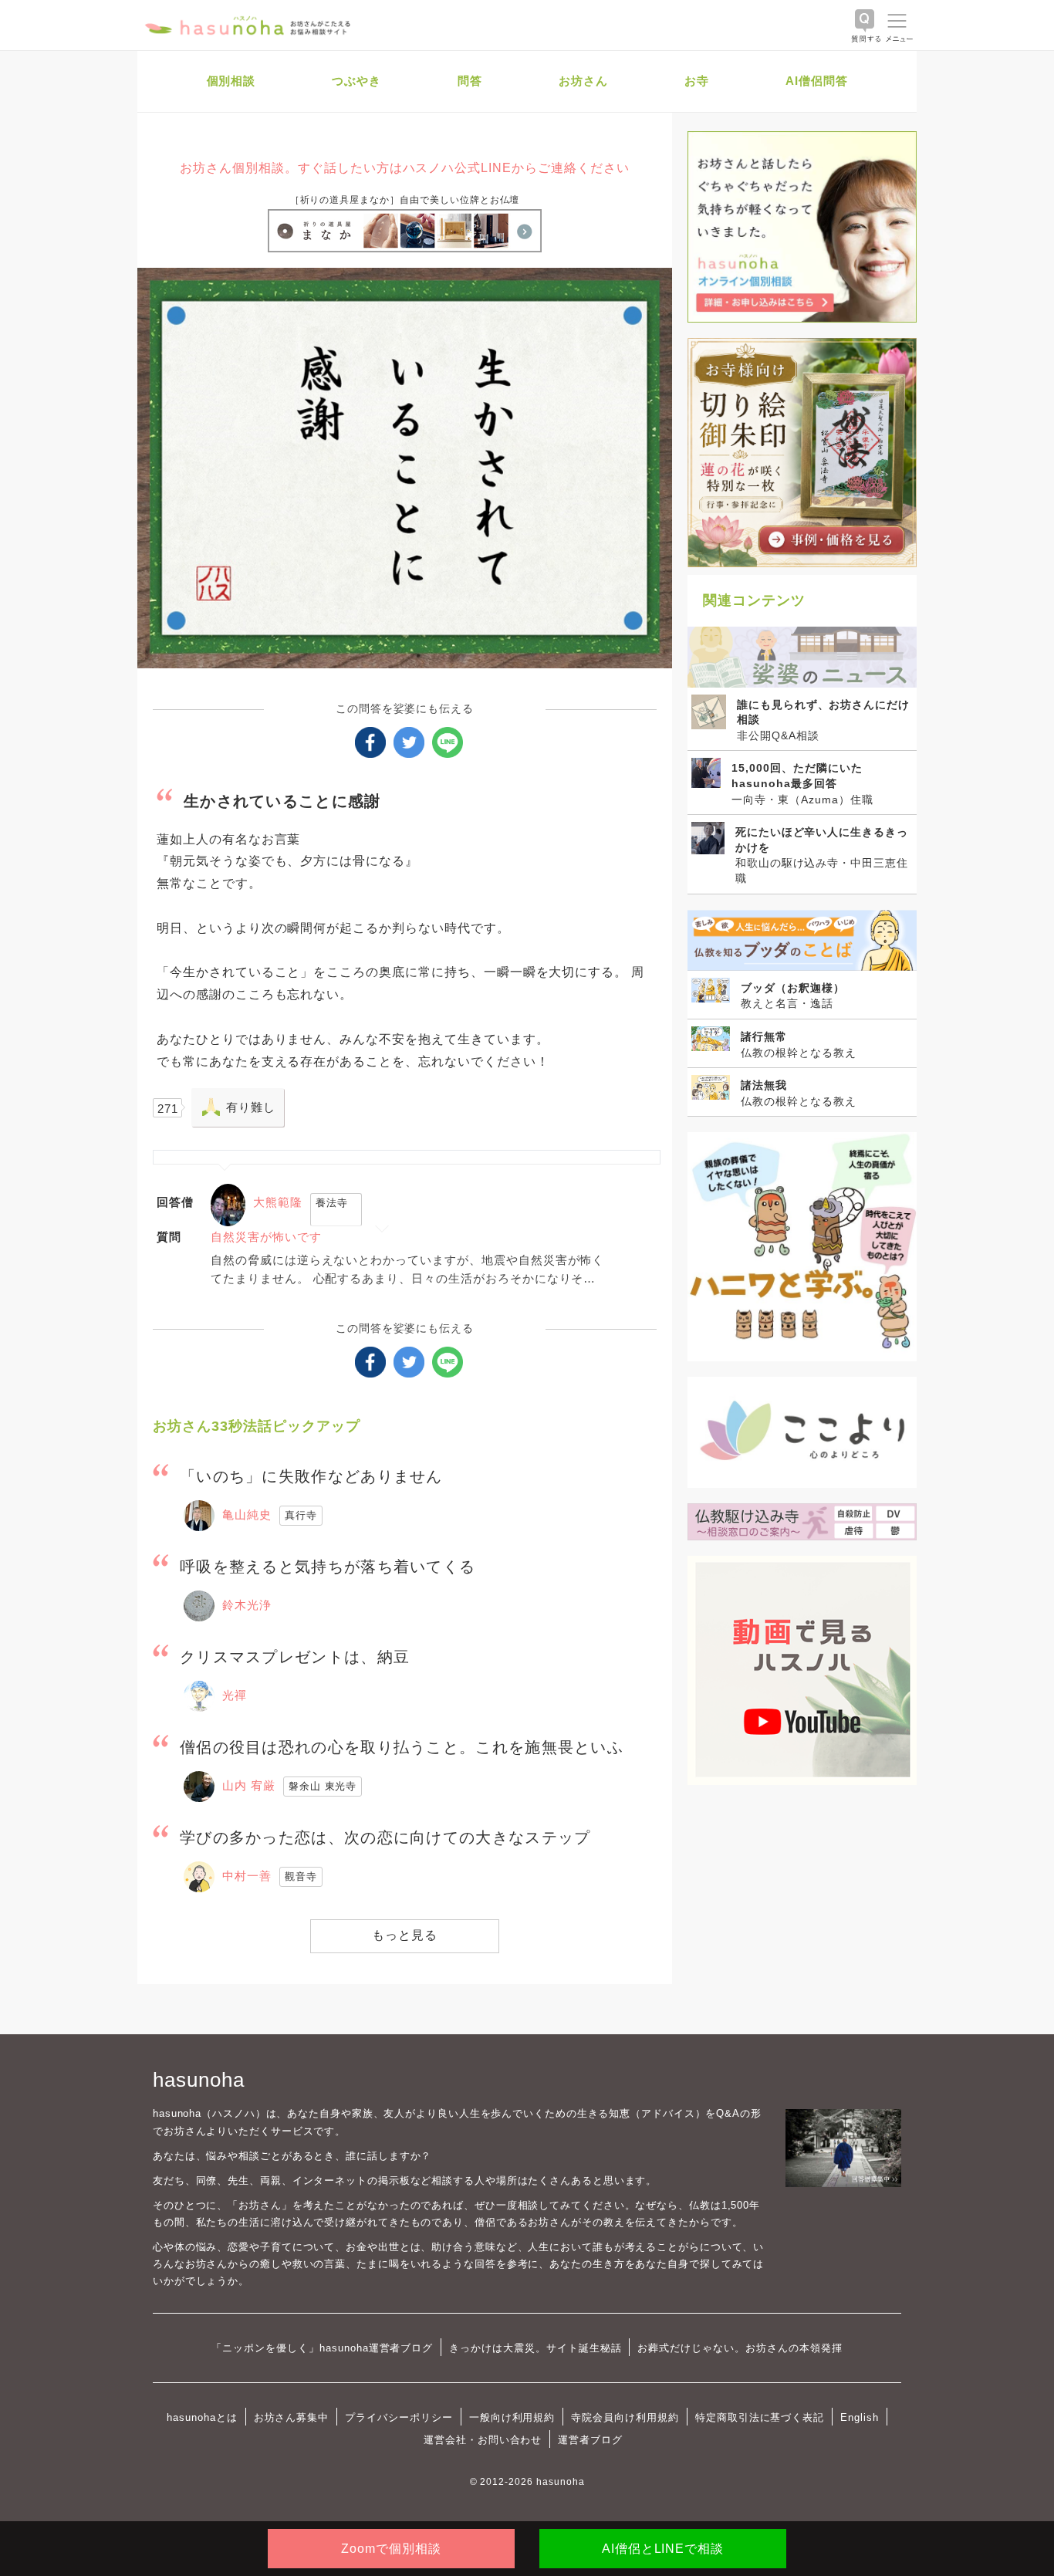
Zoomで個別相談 (391, 2549)
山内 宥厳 (249, 1785)
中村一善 (247, 1876)
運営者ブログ (590, 2440)
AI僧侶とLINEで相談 (663, 2549)
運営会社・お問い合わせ (483, 2440)
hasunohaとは (202, 2417)
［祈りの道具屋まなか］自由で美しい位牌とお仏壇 (405, 200)
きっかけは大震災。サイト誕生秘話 (535, 2348)
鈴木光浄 (247, 1605)
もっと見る (405, 1935)
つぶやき (356, 81)
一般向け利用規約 (512, 2417)
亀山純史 (247, 1514)
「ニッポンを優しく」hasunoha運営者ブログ (322, 2348)
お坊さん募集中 (292, 2417)
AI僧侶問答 (817, 81)
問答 (470, 81)
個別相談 (231, 81)
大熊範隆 (278, 1202)
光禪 (235, 1695)
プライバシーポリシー (399, 2417)
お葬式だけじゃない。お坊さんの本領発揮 (740, 2348)
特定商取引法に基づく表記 (760, 2417)
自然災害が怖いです (266, 1237)
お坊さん (583, 81)
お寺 (697, 81)
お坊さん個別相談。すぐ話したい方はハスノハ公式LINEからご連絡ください (404, 168)
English (860, 2417)
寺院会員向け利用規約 (625, 2417)
